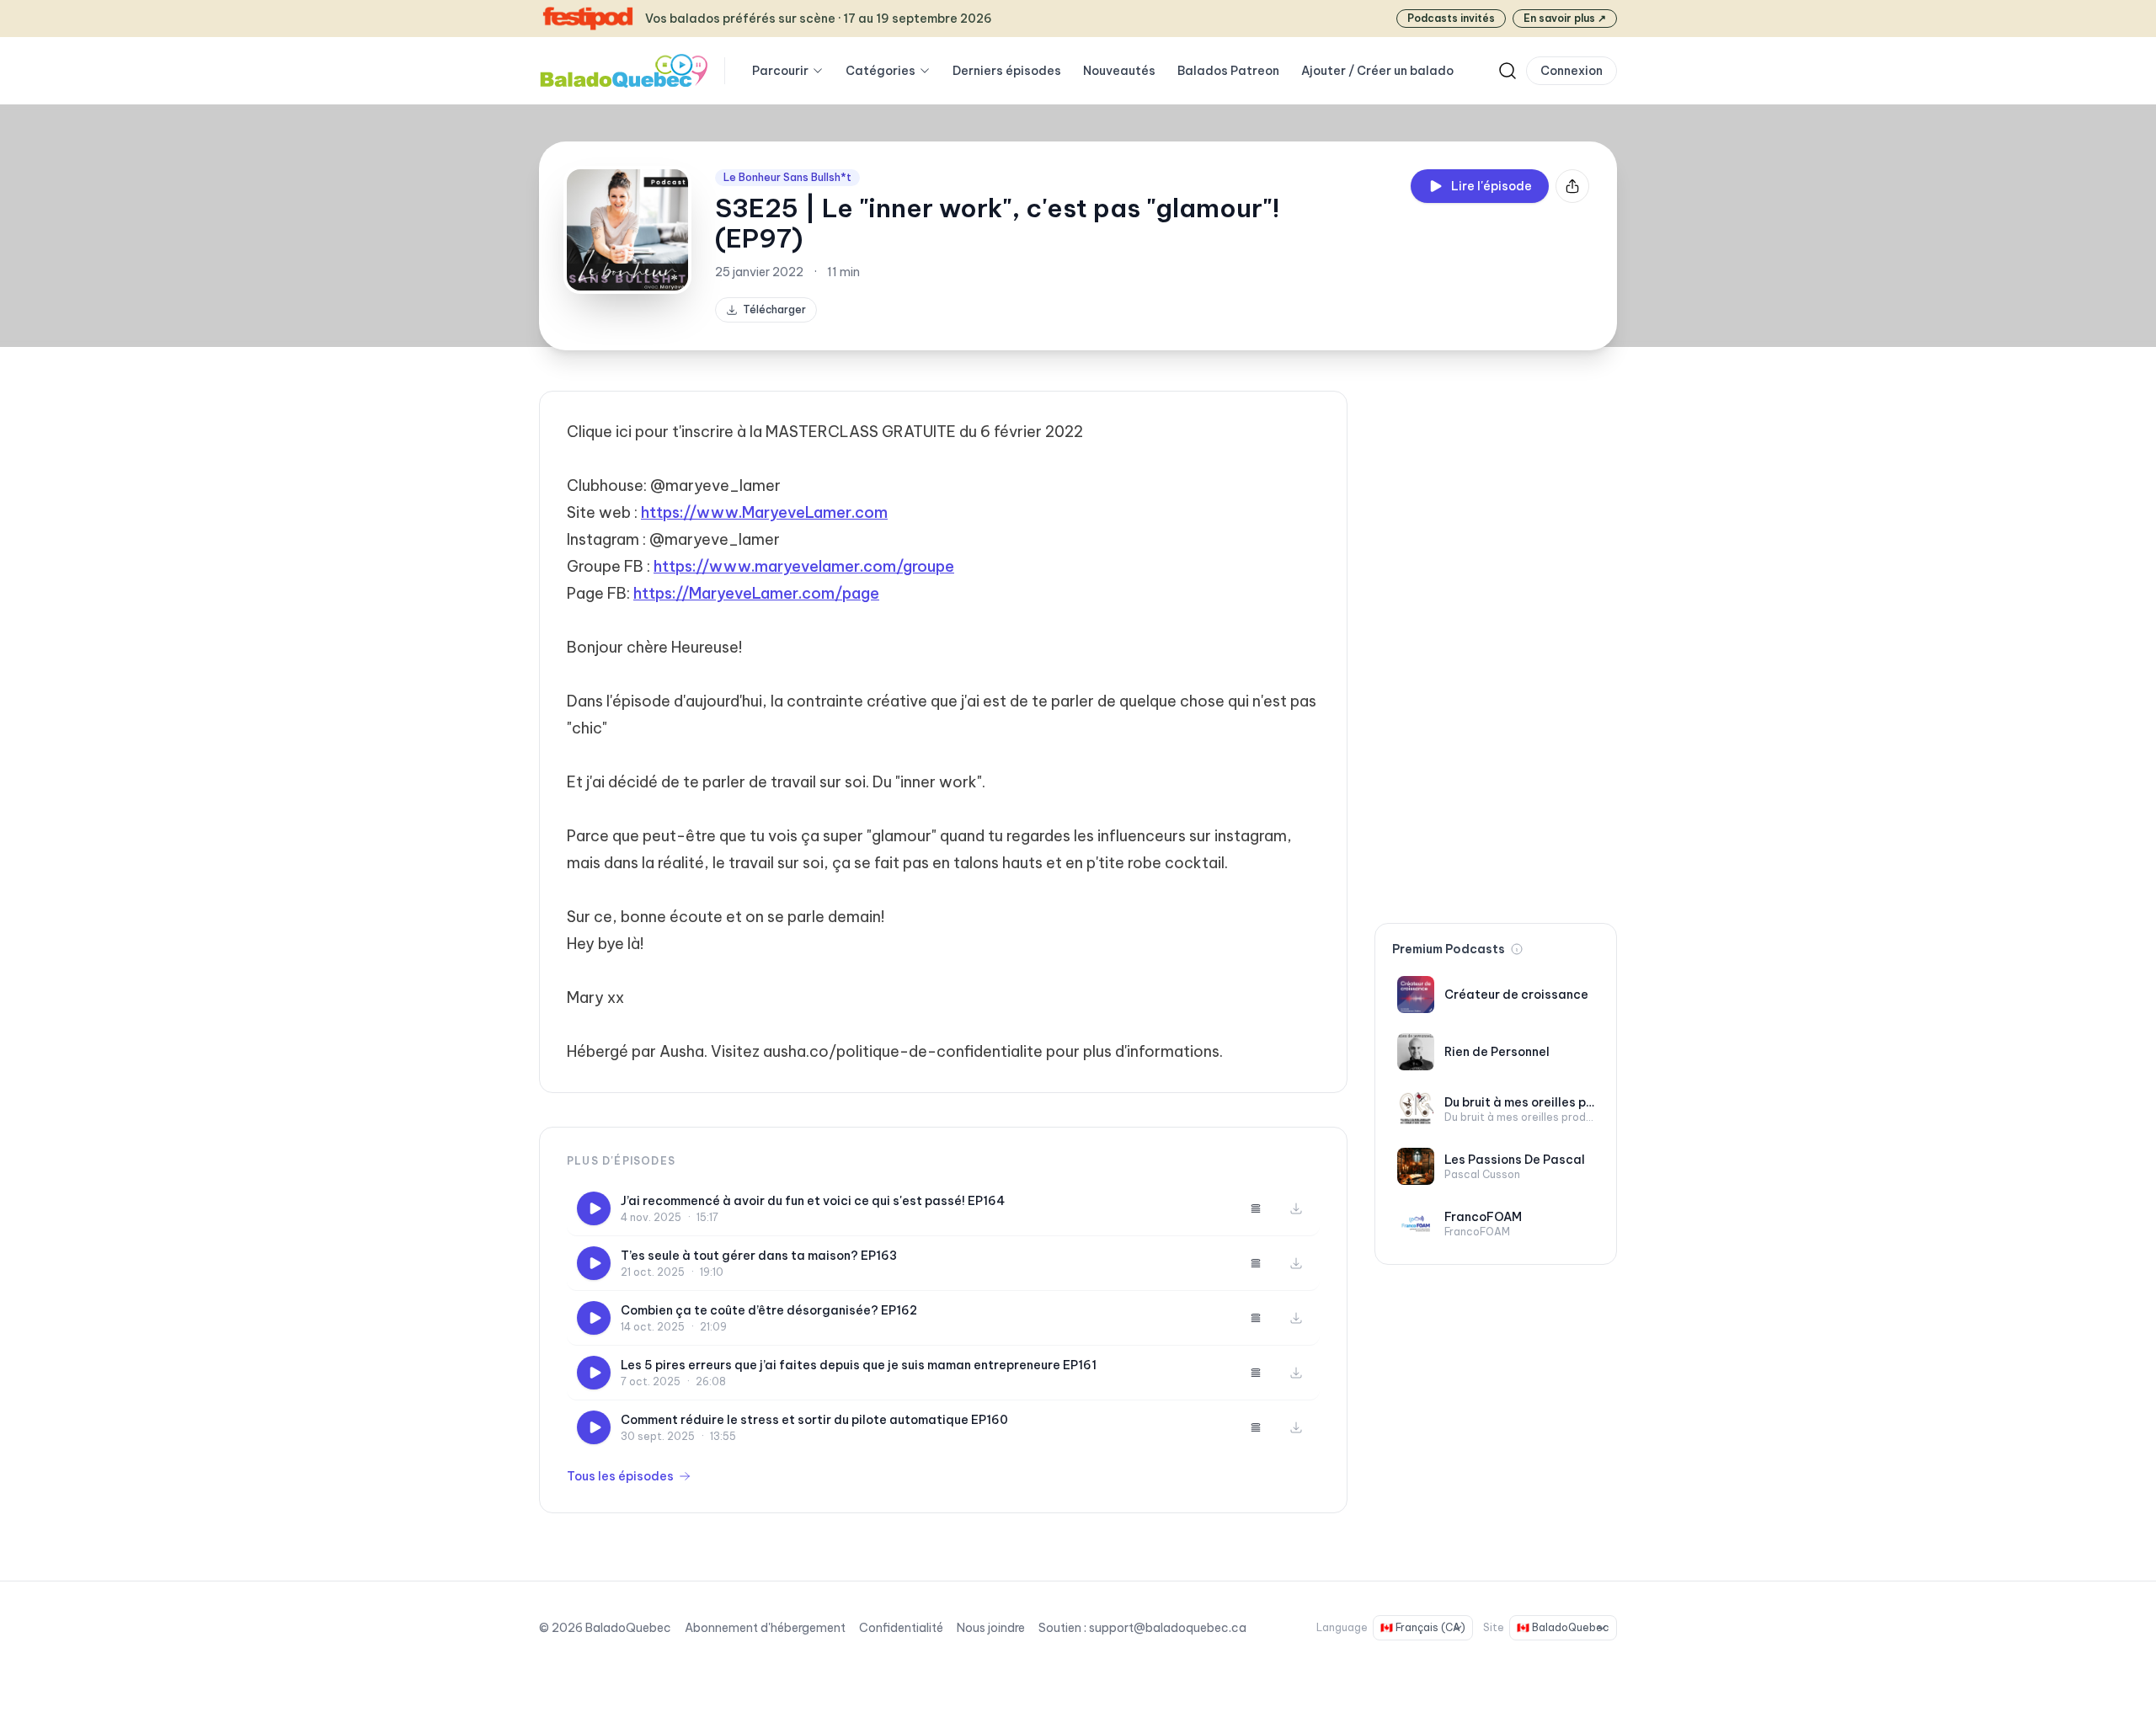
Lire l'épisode (1492, 186)
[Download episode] (1296, 1208)
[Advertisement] (1496, 643)
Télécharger (774, 309)
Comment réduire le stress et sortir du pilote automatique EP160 (814, 1420)
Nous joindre (991, 1628)
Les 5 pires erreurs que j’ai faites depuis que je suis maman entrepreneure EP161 (859, 1365)
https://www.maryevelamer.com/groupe (804, 566)
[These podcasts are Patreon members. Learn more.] (1517, 949)
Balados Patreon (1228, 71)
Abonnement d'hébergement (765, 1628)
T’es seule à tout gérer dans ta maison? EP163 (759, 1256)
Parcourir (780, 71)
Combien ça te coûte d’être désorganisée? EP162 (769, 1310)
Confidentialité (901, 1628)
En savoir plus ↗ (1565, 18)
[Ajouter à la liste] (1256, 1208)
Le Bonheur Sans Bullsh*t (787, 177)
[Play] (594, 1208)
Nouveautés (1119, 71)
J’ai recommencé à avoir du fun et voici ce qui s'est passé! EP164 (813, 1201)
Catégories (881, 71)
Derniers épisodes (1007, 71)
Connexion (1572, 71)
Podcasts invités (1451, 18)
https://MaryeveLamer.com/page (756, 593)
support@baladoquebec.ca (1168, 1628)
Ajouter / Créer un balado (1377, 71)
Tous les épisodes (620, 1476)
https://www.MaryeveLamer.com (764, 512)
